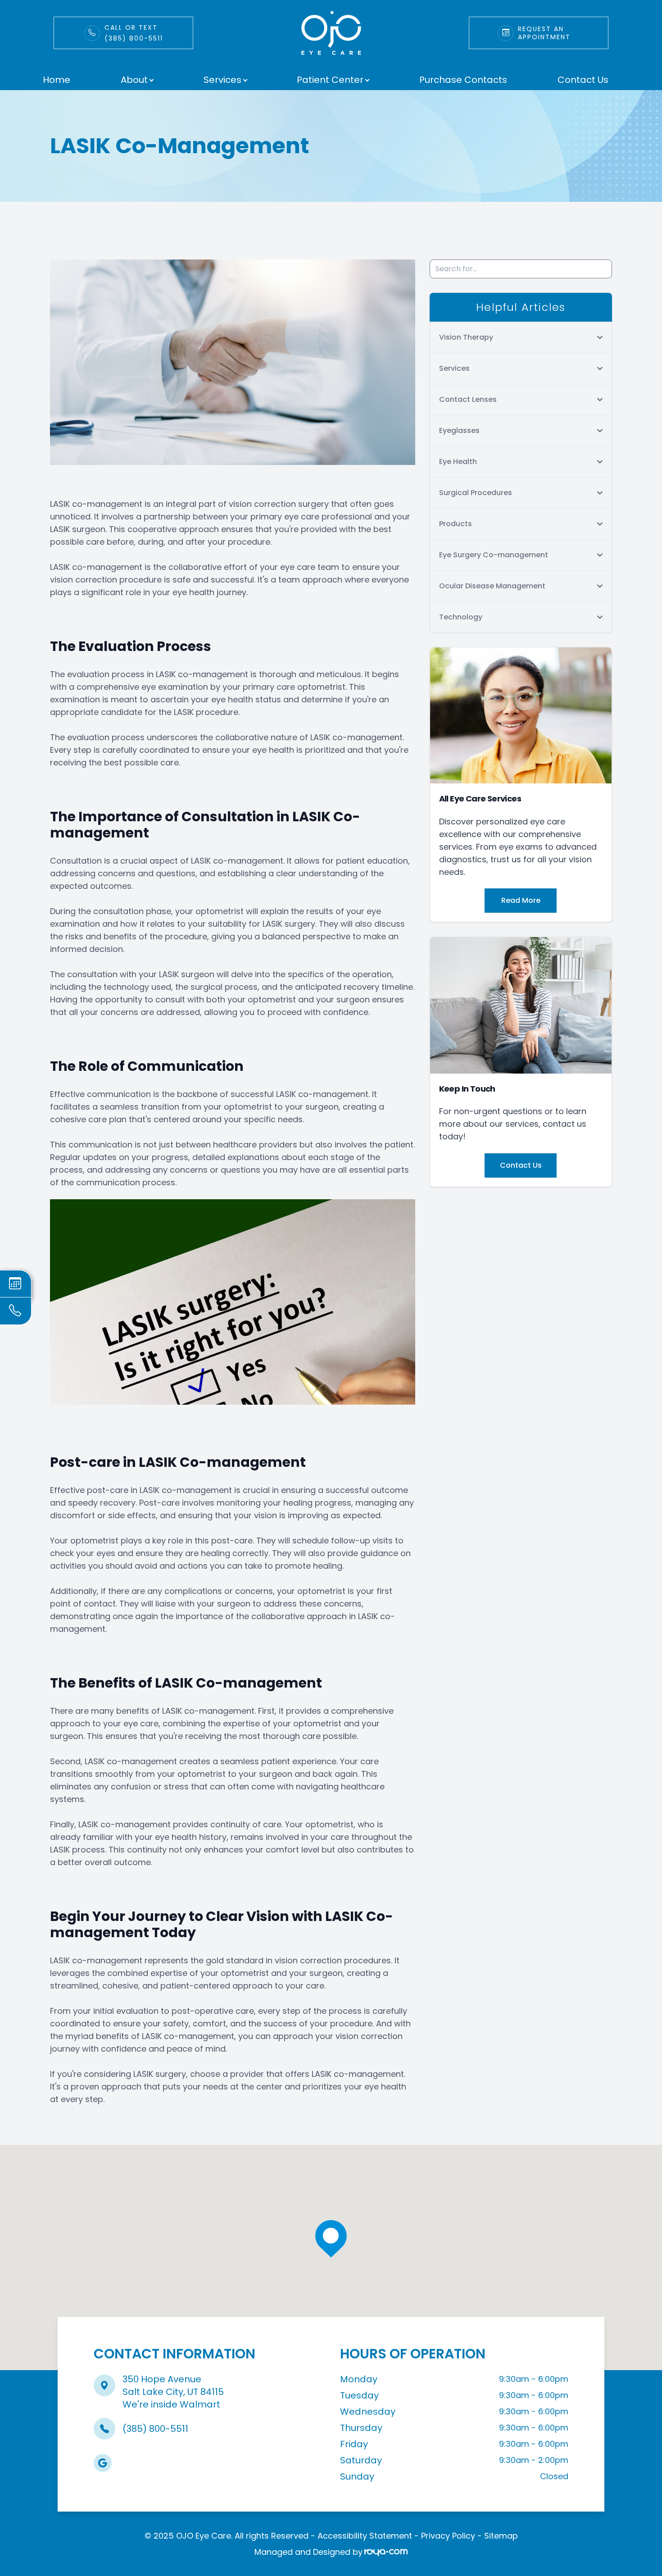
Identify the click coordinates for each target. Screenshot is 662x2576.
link (62, 21)
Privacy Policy (448, 2536)
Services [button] (222, 80)
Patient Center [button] (330, 80)
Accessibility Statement (365, 2536)
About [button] (134, 80)
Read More (521, 900)
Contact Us (583, 80)
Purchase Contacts (463, 80)
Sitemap (501, 2536)
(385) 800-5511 (155, 2429)
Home (57, 80)
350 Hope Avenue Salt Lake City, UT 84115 (173, 2385)
